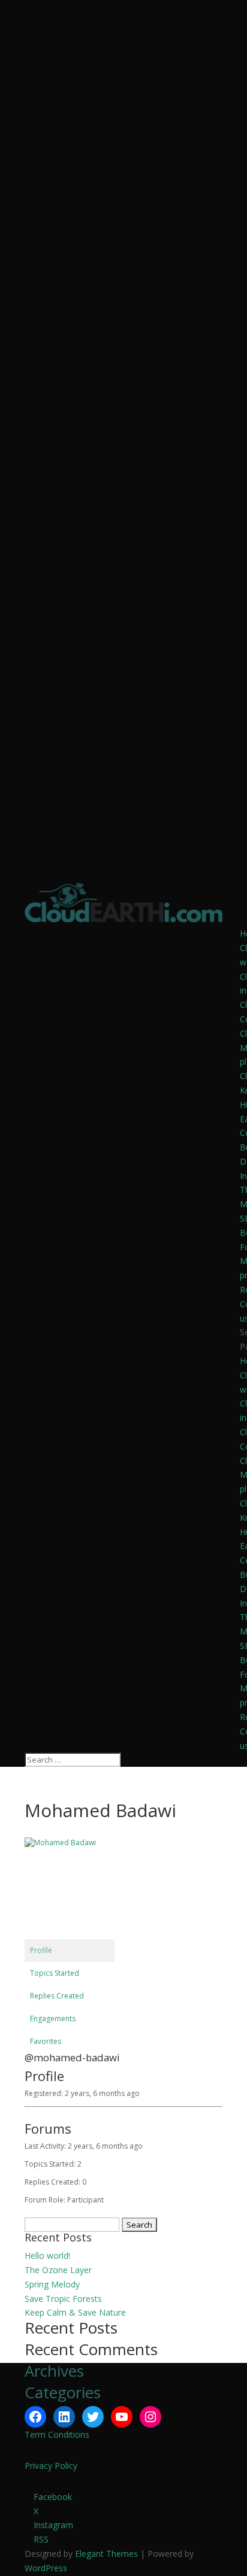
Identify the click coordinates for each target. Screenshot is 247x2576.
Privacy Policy (51, 2466)
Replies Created (57, 1996)
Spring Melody (52, 2284)
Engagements (53, 2018)
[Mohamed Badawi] (70, 1843)
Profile (41, 1950)
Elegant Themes (106, 2554)
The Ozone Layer (58, 2270)
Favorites (46, 2041)
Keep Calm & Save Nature (75, 2312)
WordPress (46, 2568)
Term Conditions (57, 2434)
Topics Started (55, 1973)
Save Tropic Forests (63, 2299)
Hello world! (47, 2255)
